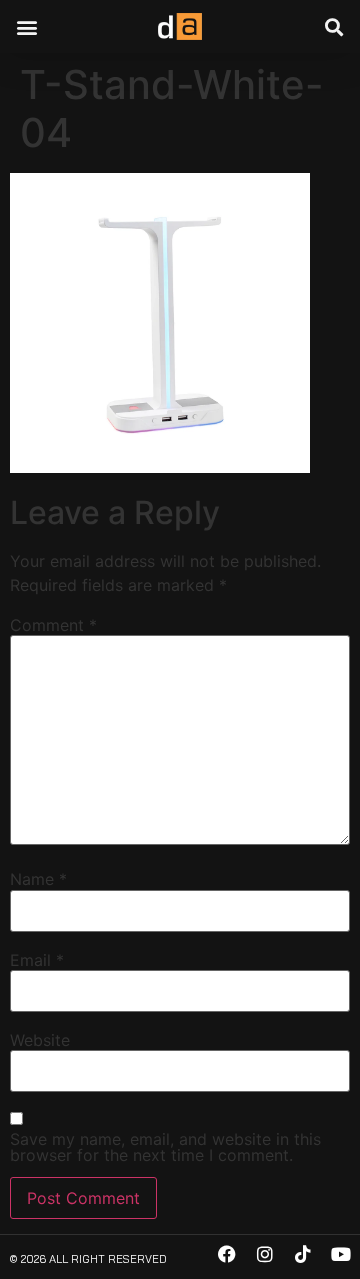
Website (40, 1040)
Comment (53, 625)
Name (38, 879)
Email (37, 960)
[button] (26, 26)
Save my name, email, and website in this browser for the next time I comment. (165, 1147)
